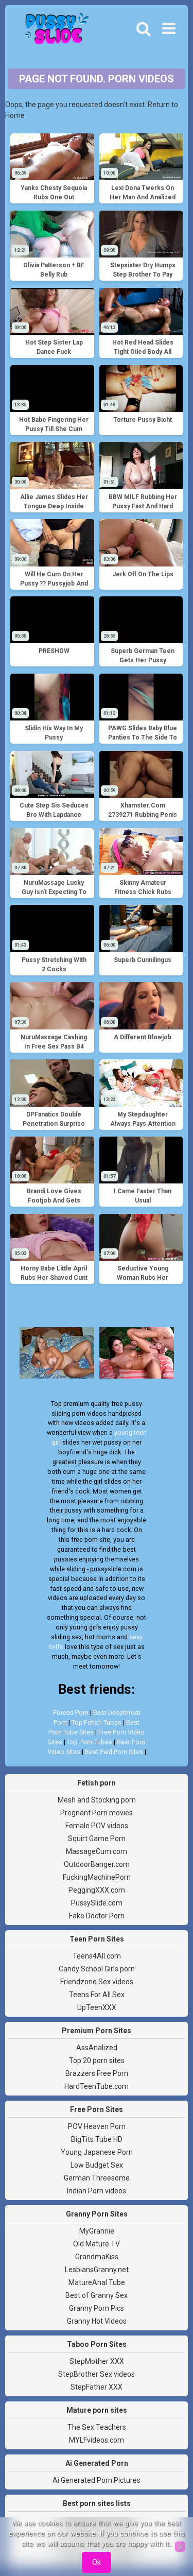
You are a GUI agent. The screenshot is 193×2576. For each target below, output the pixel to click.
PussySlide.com (97, 1903)
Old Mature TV (97, 2244)
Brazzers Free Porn (97, 2073)
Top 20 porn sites (97, 2060)
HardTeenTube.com (97, 2086)
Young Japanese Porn (97, 2152)
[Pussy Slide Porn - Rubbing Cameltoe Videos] (54, 31)
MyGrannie (97, 2231)
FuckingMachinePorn (97, 1877)
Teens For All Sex (97, 1995)
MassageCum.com (97, 1851)
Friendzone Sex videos (97, 1982)
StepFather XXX (97, 2387)
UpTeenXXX (97, 2007)
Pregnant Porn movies (97, 1813)
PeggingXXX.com (97, 1890)
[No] (180, 2547)
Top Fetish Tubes (97, 1722)
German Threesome (97, 2178)
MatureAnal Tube (97, 2282)
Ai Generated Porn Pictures (97, 2480)
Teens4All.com (97, 1956)
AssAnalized (97, 2048)
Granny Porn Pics (97, 2308)
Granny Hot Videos (97, 2321)
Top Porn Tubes (90, 1742)
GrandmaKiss (97, 2257)
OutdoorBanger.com (97, 1864)
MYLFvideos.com (97, 2440)
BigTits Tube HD (97, 2139)
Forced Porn (71, 1713)
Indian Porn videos (97, 2191)
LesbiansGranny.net (97, 2270)
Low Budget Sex (97, 2165)
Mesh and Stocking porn (97, 1800)
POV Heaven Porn (97, 2126)
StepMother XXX (97, 2361)
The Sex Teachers (97, 2427)
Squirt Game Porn (97, 1839)
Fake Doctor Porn (97, 1916)
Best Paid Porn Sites (114, 1752)
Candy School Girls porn (97, 1969)
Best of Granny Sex (97, 2295)
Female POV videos (97, 1826)
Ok (97, 2562)
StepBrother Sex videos (97, 2374)
